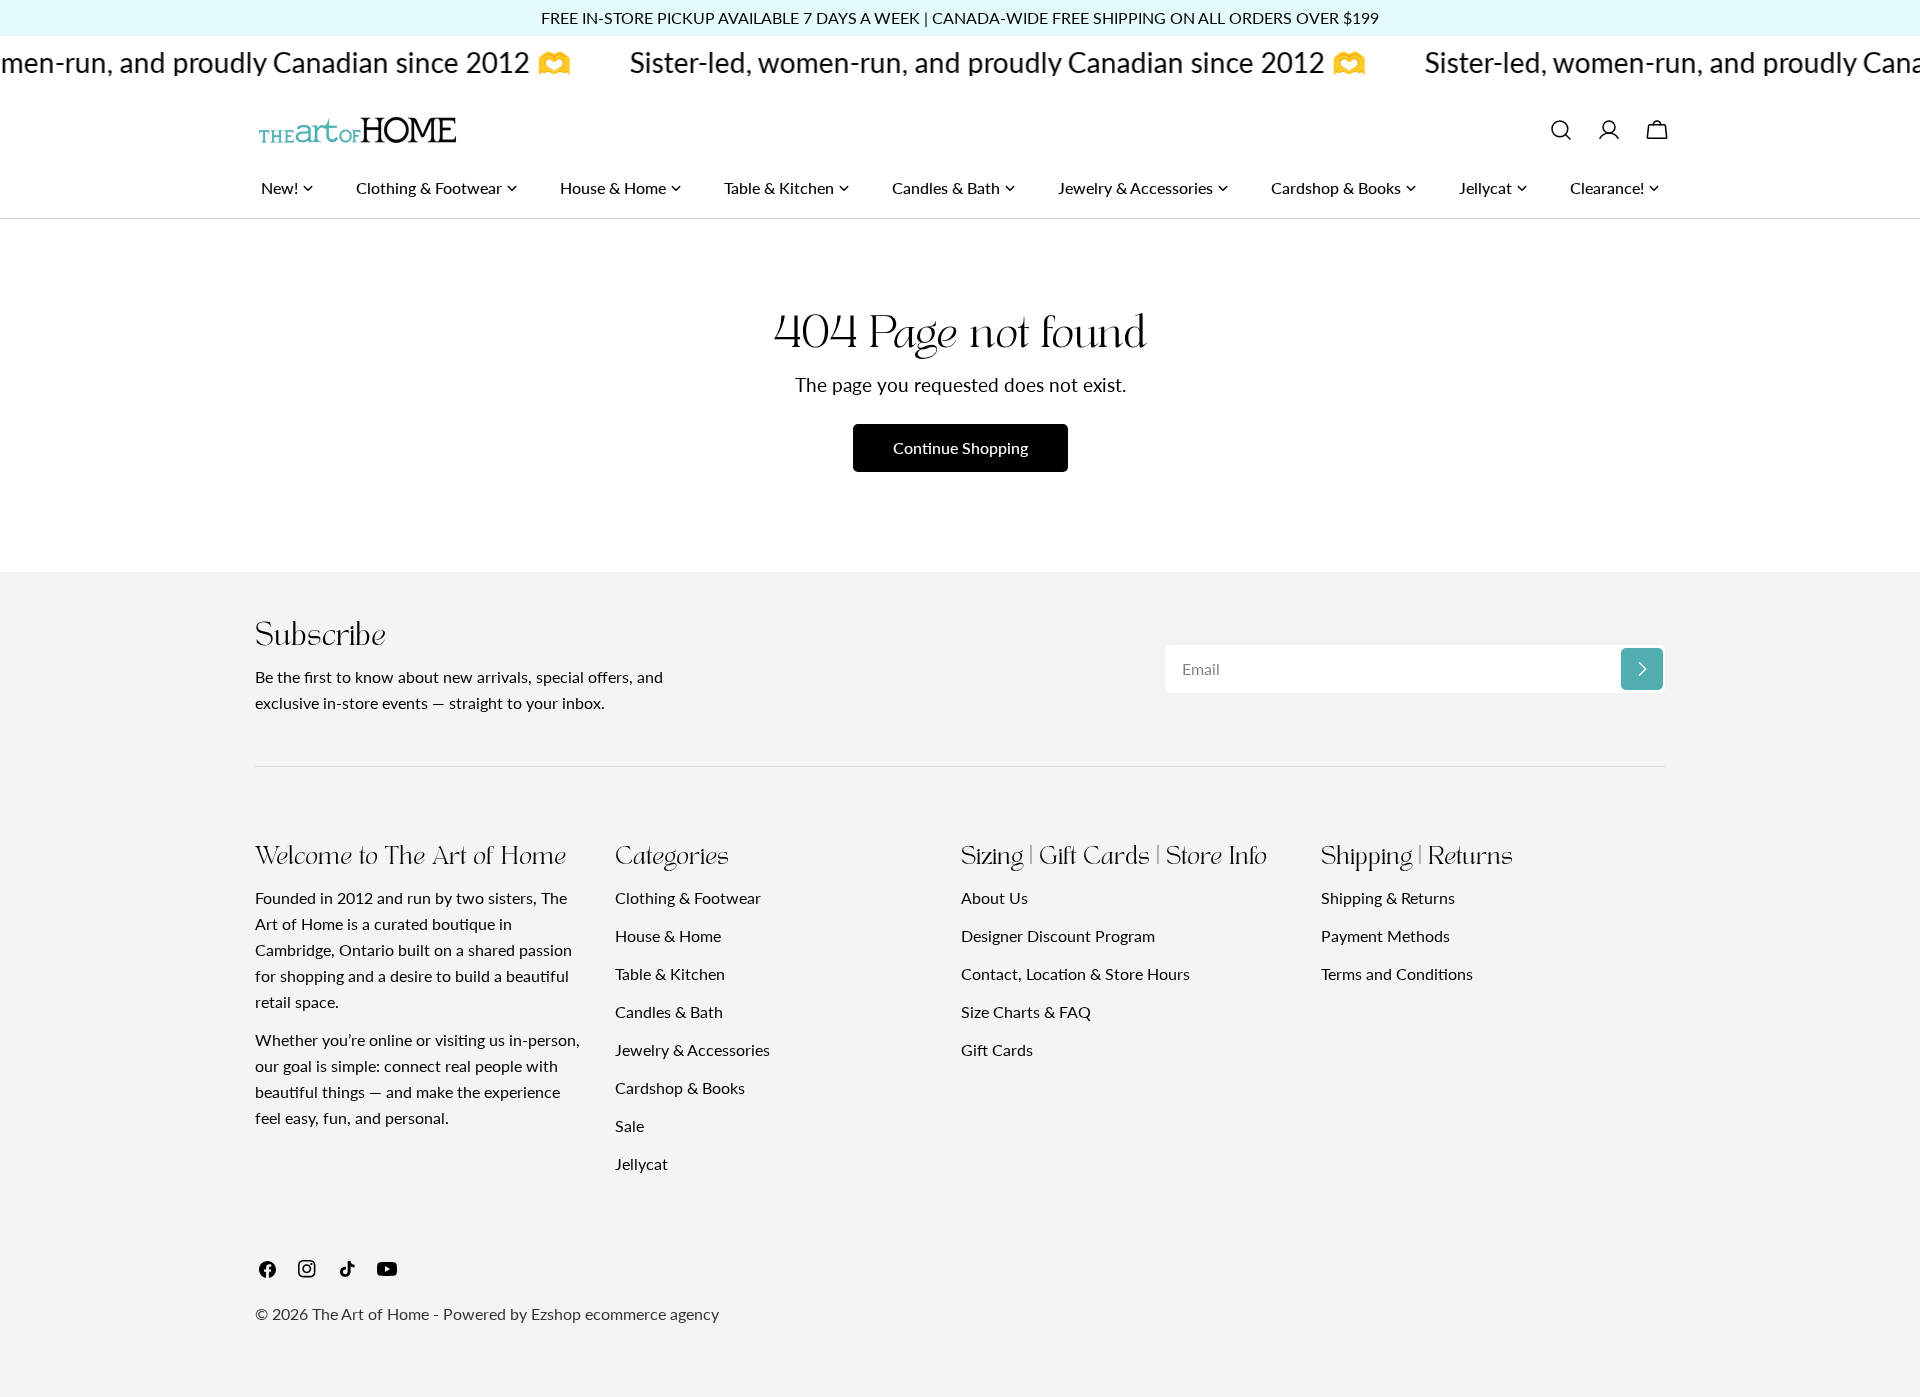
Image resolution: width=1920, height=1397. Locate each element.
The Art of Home (370, 1313)
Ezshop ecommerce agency (625, 1313)
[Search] (1561, 130)
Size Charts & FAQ (1026, 1011)
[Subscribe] (1642, 669)
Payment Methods (1385, 935)
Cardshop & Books (680, 1087)
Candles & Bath (669, 1011)
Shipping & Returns (1388, 897)
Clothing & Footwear (688, 897)
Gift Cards (997, 1049)
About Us (994, 897)
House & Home (668, 935)
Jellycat (641, 1163)
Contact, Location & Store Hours (1075, 973)
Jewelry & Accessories (692, 1049)
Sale (629, 1125)
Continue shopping (960, 447)
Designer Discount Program (1058, 935)
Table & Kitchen (670, 973)
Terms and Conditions (1397, 973)
